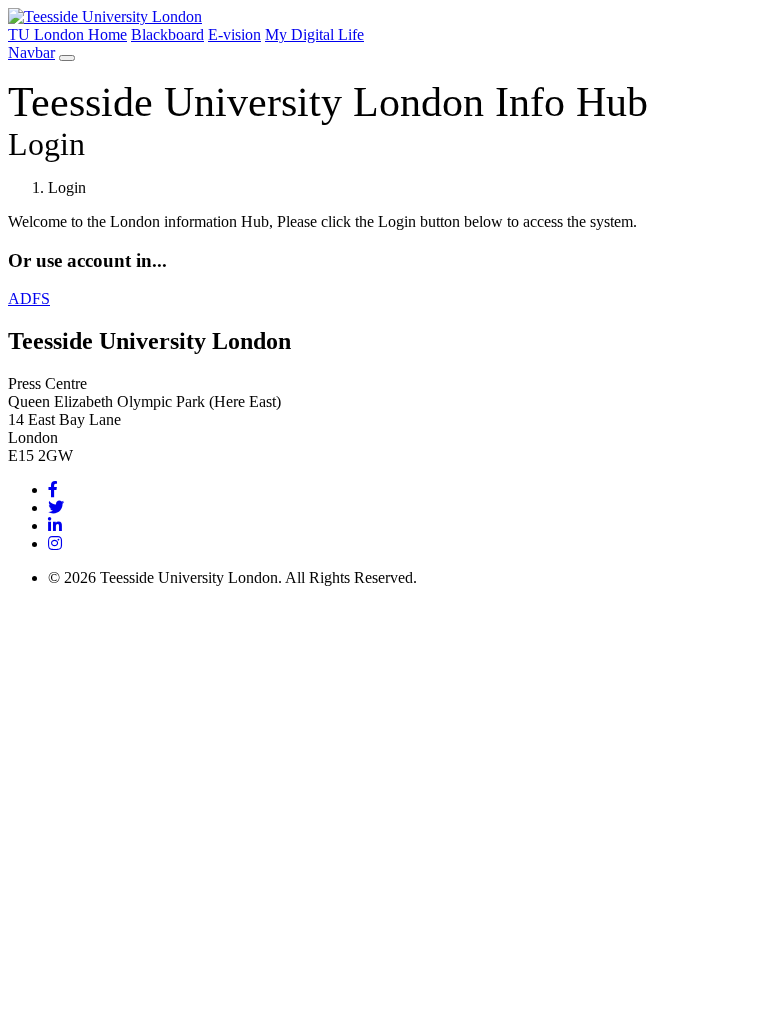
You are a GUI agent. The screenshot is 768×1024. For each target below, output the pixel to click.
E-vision (234, 34)
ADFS (29, 298)
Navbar (31, 52)
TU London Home (67, 34)
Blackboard (167, 34)
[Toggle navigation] (67, 58)
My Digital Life (314, 34)
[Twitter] (56, 507)
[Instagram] (55, 543)
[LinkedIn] (55, 525)
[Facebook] (53, 489)
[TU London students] (105, 16)
